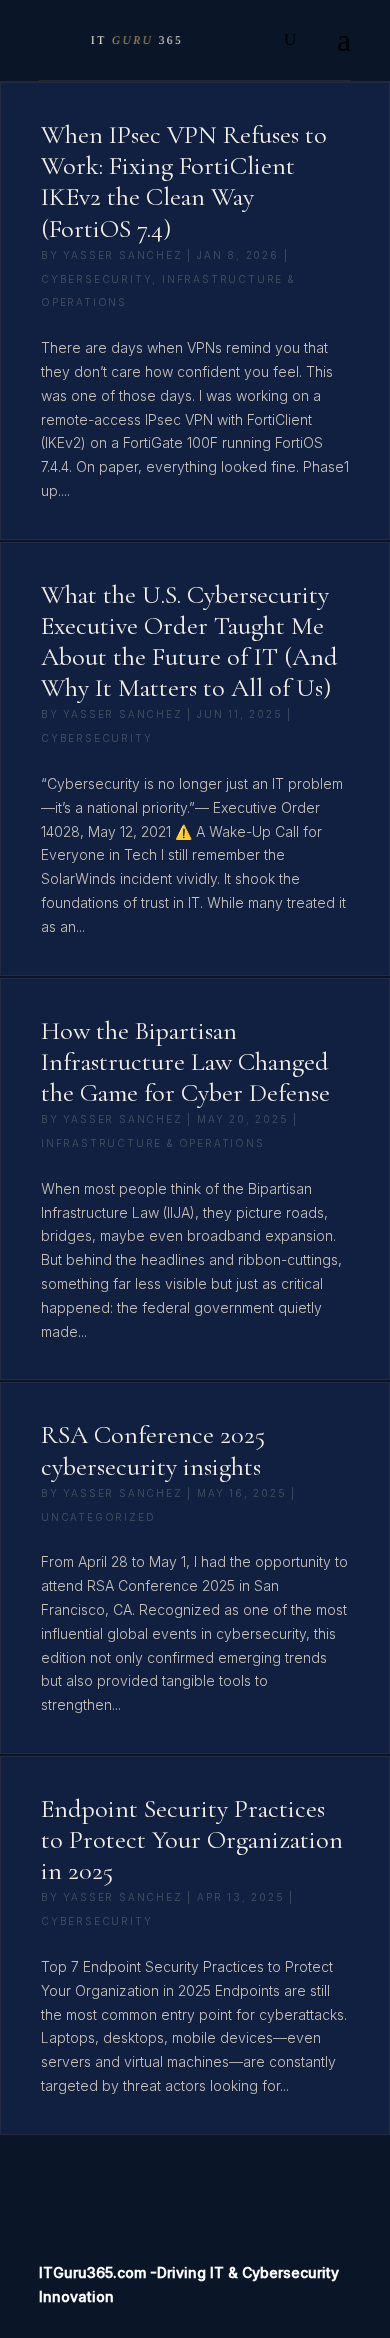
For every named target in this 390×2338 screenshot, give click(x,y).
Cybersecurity (96, 279)
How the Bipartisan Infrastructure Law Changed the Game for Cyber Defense (185, 1061)
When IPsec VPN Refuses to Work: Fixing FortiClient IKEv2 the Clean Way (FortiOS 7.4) (184, 181)
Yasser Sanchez (122, 255)
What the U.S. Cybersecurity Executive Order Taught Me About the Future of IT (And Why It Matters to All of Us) (189, 641)
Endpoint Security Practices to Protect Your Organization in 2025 (192, 1839)
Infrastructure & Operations (153, 1143)
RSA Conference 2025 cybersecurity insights (153, 1450)
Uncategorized (98, 1517)
